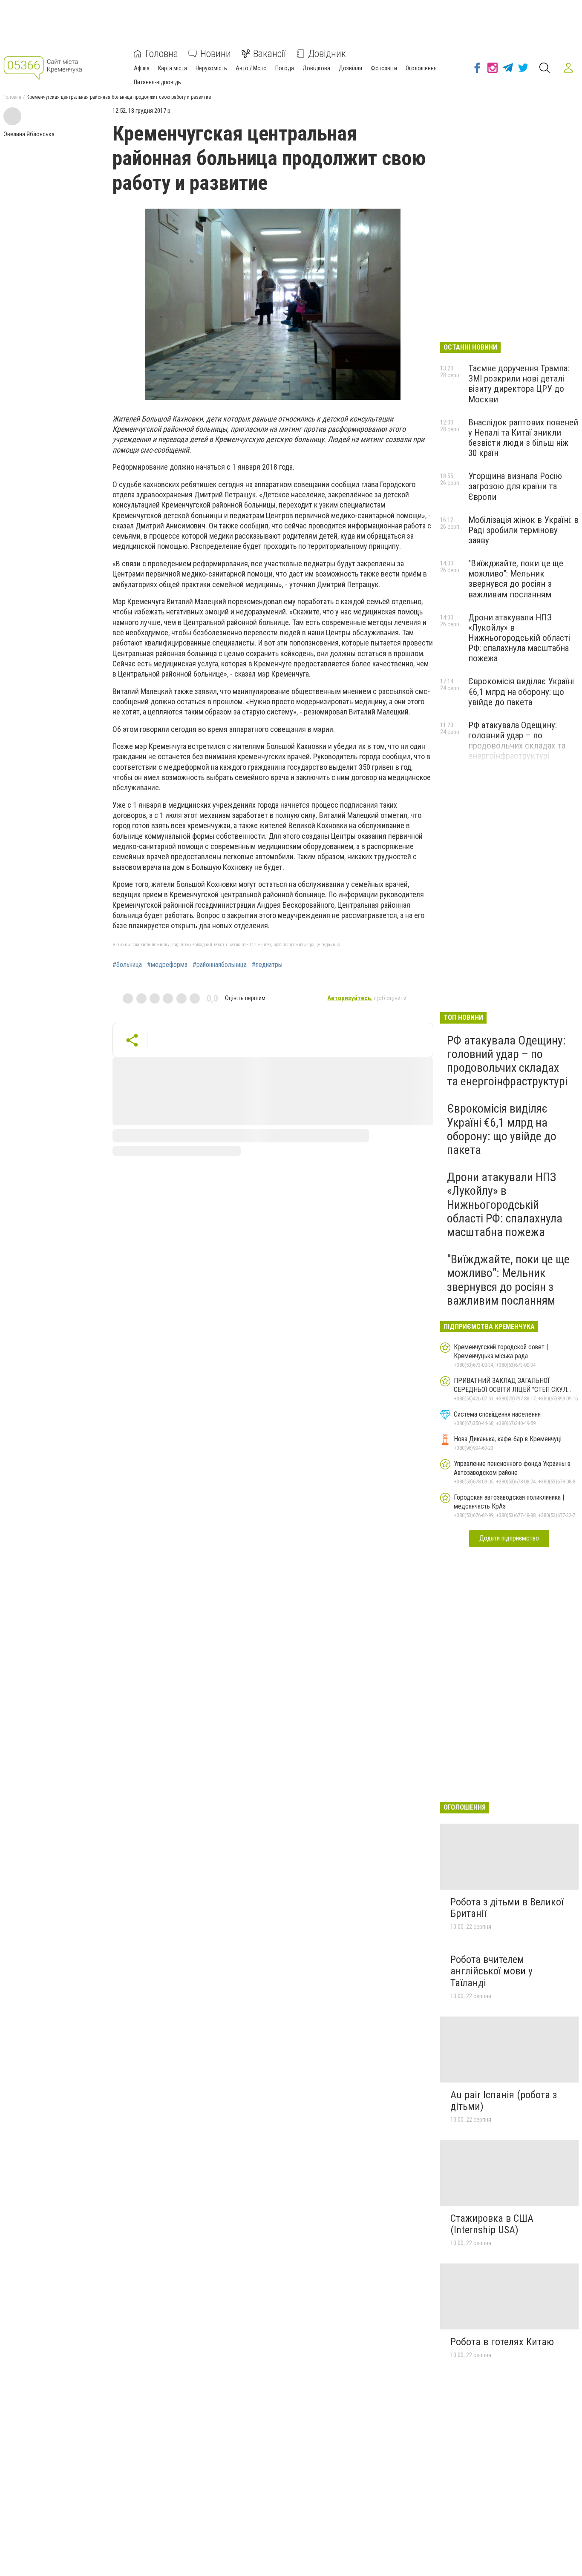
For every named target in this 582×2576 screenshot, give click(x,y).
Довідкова (316, 68)
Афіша (142, 68)
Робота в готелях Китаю (502, 2342)
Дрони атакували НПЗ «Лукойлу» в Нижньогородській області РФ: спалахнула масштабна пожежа (519, 638)
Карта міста (173, 68)
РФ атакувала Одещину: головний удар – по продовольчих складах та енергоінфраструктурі (517, 740)
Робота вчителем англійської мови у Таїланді (491, 1971)
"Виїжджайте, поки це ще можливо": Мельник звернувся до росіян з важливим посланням (516, 579)
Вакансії (269, 54)
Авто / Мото (251, 68)
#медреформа (167, 965)
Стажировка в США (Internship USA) (492, 2224)
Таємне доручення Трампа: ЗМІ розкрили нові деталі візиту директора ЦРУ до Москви (519, 384)
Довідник (327, 54)
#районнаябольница (220, 965)
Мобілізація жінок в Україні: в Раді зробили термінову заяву (523, 530)
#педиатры (267, 965)
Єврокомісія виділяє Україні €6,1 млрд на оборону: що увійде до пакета (521, 691)
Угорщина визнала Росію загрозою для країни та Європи (515, 486)
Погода (285, 68)
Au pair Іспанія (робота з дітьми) (504, 2101)
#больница (127, 965)
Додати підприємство (509, 1538)
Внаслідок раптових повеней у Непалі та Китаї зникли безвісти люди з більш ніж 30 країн (523, 438)
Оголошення (421, 68)
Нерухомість (211, 68)
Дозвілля (350, 68)
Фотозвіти (384, 68)
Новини (216, 54)
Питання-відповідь (157, 82)
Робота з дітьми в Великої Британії (507, 1908)
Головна (162, 54)
